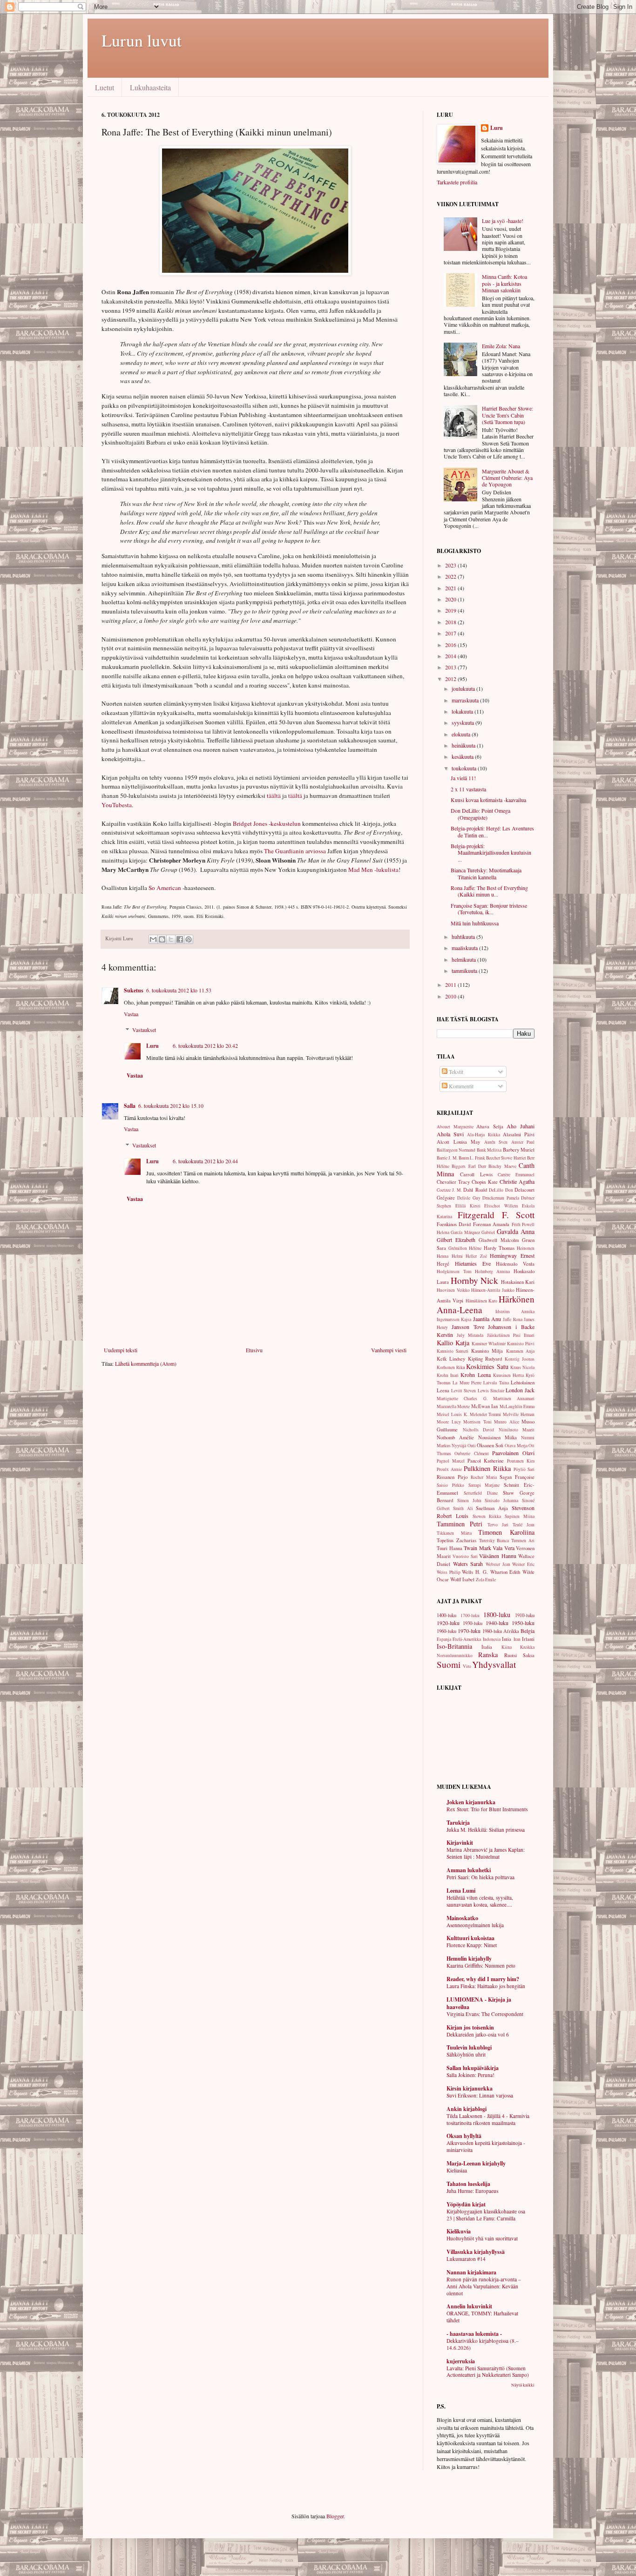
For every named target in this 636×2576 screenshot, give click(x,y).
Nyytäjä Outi (463, 1446)
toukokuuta (465, 768)
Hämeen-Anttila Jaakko (493, 1290)
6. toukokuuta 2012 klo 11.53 (179, 990)
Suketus (134, 990)
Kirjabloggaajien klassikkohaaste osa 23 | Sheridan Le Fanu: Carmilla (486, 2215)
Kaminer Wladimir (489, 1344)
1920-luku (448, 1623)
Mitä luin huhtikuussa (475, 923)
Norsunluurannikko (455, 1656)
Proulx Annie (449, 1469)
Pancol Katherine (486, 1461)
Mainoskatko (462, 1918)
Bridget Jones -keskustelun (267, 823)
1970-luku (469, 1631)
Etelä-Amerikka (467, 1639)
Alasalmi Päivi (519, 1134)
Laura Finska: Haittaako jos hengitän (486, 1986)
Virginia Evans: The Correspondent (485, 2014)
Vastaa (131, 1014)
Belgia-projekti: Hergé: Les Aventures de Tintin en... (492, 831)
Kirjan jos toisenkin (470, 2027)
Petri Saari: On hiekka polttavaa (480, 1877)
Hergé (443, 1264)
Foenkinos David (454, 1224)
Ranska (488, 1655)
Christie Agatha (517, 1181)
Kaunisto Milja (487, 1351)
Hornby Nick (475, 1280)
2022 (451, 576)
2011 (451, 985)
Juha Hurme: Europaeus (472, 2191)
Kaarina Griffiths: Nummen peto (481, 1966)
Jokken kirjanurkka (471, 1802)
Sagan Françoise (517, 1477)
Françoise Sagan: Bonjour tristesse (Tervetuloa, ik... (489, 909)
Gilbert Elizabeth (456, 1240)
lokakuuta (463, 711)
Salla (130, 1106)
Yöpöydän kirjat (466, 2204)
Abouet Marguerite (455, 1127)
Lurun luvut (142, 40)
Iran (517, 1639)
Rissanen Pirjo (452, 1477)
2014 (451, 656)
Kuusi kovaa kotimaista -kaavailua (488, 800)
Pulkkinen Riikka (487, 1468)
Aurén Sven (496, 1142)
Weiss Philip (449, 1572)
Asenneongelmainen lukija (475, 1925)
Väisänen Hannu (497, 1556)
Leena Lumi (461, 1891)
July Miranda (470, 1335)
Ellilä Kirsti (468, 1206)
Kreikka (527, 1647)
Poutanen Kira (521, 1461)
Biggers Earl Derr (469, 1166)
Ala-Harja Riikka (483, 1135)
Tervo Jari (498, 1525)
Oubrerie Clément (471, 1453)
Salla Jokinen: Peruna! (470, 2075)
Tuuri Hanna (450, 1548)
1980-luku (492, 1631)
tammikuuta (465, 971)
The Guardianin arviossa (295, 851)
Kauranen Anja (520, 1351)
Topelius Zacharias (457, 1540)
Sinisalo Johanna (501, 1500)
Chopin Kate (484, 1182)
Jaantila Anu (487, 1319)
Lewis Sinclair (491, 1391)
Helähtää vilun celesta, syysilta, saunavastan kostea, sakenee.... (480, 1901)
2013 (451, 667)
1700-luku (470, 1615)
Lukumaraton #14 (466, 2259)
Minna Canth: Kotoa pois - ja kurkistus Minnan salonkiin (504, 283)
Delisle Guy (469, 1198)
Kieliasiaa (457, 2170)
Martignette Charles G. (462, 1399)
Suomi (449, 1664)
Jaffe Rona (512, 1319)
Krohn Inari (448, 1375)
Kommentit (460, 1086)
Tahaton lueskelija (468, 2184)
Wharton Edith (505, 1572)
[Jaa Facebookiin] (180, 939)
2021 (451, 588)
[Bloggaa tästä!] (162, 939)
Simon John (469, 1500)
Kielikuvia (459, 2231)
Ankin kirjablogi (467, 2109)
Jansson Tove (468, 1327)
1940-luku (497, 1623)
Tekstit (455, 1072)
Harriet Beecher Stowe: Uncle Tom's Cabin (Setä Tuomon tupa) (507, 415)
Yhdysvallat (494, 1664)
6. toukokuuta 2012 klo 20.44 (205, 1161)
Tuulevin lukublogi (469, 2047)
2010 (451, 996)
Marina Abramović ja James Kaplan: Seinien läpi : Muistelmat (486, 1853)
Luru (152, 1046)
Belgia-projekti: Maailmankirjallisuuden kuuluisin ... (491, 853)
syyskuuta (463, 722)
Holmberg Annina (493, 1271)
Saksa (529, 1655)
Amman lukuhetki (469, 1870)
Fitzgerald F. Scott (496, 1215)
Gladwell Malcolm (499, 1240)
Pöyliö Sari (524, 1469)
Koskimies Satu (487, 1366)
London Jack (520, 1390)
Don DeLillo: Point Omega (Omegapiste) (480, 814)
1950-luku (523, 1623)
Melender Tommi (486, 1414)
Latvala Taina (496, 1383)
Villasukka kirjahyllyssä (476, 2252)
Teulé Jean (524, 1525)
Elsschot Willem (501, 1206)
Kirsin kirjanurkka (470, 2088)
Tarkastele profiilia (457, 182)
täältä (274, 796)
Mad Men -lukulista (373, 870)
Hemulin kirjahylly (469, 1959)
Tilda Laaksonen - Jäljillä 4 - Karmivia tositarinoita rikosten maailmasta (488, 2119)
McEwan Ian (484, 1406)
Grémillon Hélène (465, 1248)
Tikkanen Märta (454, 1533)
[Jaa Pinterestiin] (189, 939)
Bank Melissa (489, 1150)
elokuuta (462, 734)
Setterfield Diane (481, 1493)
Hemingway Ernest (512, 1255)
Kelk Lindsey (451, 1359)
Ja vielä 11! (463, 778)
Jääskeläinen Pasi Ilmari (511, 1335)
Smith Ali (463, 1508)
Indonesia (492, 1639)
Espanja (444, 1639)
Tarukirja (458, 1823)
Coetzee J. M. (449, 1190)
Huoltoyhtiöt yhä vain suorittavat (482, 2238)
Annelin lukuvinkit (469, 2306)
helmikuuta (464, 959)
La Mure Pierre (467, 1383)
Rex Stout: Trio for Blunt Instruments (487, 1809)
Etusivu (254, 1350)
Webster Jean (498, 1564)
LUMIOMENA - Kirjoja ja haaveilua (479, 2003)
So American (165, 888)
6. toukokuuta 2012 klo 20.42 (205, 1045)
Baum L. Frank (472, 1158)
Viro (467, 1666)
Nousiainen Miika (497, 1437)
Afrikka (511, 1631)
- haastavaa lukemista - (474, 2334)
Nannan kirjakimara (471, 2272)
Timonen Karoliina (506, 1532)
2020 (451, 599)
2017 (451, 633)
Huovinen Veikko (453, 1290)
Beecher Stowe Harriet (506, 1158)
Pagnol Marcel (451, 1461)
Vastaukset (144, 1030)
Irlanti (528, 1639)
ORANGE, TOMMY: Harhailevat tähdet (482, 2317)
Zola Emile (486, 1580)
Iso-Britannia (454, 1646)
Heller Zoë (476, 1256)
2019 (451, 610)
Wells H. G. (475, 1572)
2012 (451, 679)
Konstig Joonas (520, 1359)
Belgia (528, 1631)
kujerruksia (461, 2361)
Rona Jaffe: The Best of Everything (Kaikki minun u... (489, 891)
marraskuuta (466, 700)
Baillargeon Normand (456, 1150)
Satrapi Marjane (484, 1485)
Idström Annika (515, 1312)
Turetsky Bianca (494, 1541)
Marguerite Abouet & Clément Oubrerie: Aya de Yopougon (507, 478)
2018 (451, 622)
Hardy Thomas (499, 1248)
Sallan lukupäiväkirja (473, 2068)
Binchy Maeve (502, 1166)
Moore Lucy (449, 1422)
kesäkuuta (463, 756)
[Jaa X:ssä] (171, 939)
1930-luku (473, 1623)
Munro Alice (507, 1422)
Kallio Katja (453, 1343)
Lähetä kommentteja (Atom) (146, 1363)
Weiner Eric (523, 1564)
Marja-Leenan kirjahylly (476, 2163)
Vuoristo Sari (465, 1556)
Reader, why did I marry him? (483, 1979)
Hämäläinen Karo (481, 1301)
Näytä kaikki (523, 2385)
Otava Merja (516, 1446)
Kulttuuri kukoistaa (470, 1938)
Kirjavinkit (460, 1843)
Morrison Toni (477, 1422)
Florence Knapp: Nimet (472, 1945)
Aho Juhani (521, 1126)
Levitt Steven (463, 1391)
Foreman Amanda (491, 1224)
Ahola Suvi (450, 1134)
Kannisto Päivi (521, 1344)
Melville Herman (519, 1414)
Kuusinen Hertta (508, 1375)
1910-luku (525, 1615)
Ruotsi (511, 1655)
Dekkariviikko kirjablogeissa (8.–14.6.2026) (483, 2344)
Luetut (105, 87)
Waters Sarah (468, 1564)
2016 (451, 645)
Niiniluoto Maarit (517, 1430)
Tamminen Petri (460, 1524)
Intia (507, 1639)
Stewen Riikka (487, 1516)
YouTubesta (117, 805)
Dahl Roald (475, 1190)
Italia (487, 1647)
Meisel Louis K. (452, 1414)
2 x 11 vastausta (468, 789)
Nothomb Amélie (455, 1437)
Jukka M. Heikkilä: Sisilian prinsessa (486, 1830)
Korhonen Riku (451, 1367)
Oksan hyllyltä (464, 2136)
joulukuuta (464, 688)
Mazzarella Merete (453, 1406)
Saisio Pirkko (450, 1485)
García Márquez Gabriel (473, 1232)
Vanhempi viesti (389, 1350)
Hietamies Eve (473, 1263)
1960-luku (447, 1631)
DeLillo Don (501, 1190)
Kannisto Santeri (453, 1351)
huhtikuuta (464, 937)
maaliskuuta (465, 948)
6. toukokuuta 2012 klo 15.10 (171, 1106)
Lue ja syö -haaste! (503, 221)
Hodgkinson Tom (454, 1271)
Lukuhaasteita (150, 87)
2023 (451, 565)
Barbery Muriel (519, 1150)
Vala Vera (504, 1548)
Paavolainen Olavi (513, 1453)
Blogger (335, 2516)
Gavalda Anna (516, 1231)
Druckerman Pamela (501, 1198)
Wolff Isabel (462, 1579)
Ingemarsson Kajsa (454, 1319)
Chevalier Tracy (453, 1182)
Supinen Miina (520, 1516)
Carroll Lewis (476, 1174)
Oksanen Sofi (490, 1445)
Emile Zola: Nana (501, 346)
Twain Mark (477, 1548)
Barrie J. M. (447, 1158)
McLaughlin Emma (517, 1406)
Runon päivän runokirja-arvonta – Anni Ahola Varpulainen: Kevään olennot (484, 2286)
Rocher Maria (484, 1477)
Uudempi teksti (121, 1350)
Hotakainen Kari (518, 1282)
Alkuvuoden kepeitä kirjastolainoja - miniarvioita (486, 2146)
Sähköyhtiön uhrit (466, 2054)
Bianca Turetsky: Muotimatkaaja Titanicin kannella (486, 873)
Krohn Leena (475, 1375)
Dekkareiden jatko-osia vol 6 (478, 2034)
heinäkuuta (464, 745)
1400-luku (447, 1615)
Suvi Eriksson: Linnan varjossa (480, 2095)
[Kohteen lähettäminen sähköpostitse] (153, 939)
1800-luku (497, 1615)
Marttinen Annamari (514, 1399)
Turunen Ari (523, 1541)
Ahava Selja (490, 1126)
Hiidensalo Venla (515, 1264)
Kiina (507, 1647)
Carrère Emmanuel (516, 1175)
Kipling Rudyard (485, 1359)
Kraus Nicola (522, 1367)
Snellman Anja (492, 1508)
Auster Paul (523, 1142)
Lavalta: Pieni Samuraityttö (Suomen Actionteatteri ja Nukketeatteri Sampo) (488, 2372)
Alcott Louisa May (458, 1142)
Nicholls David (479, 1430)
